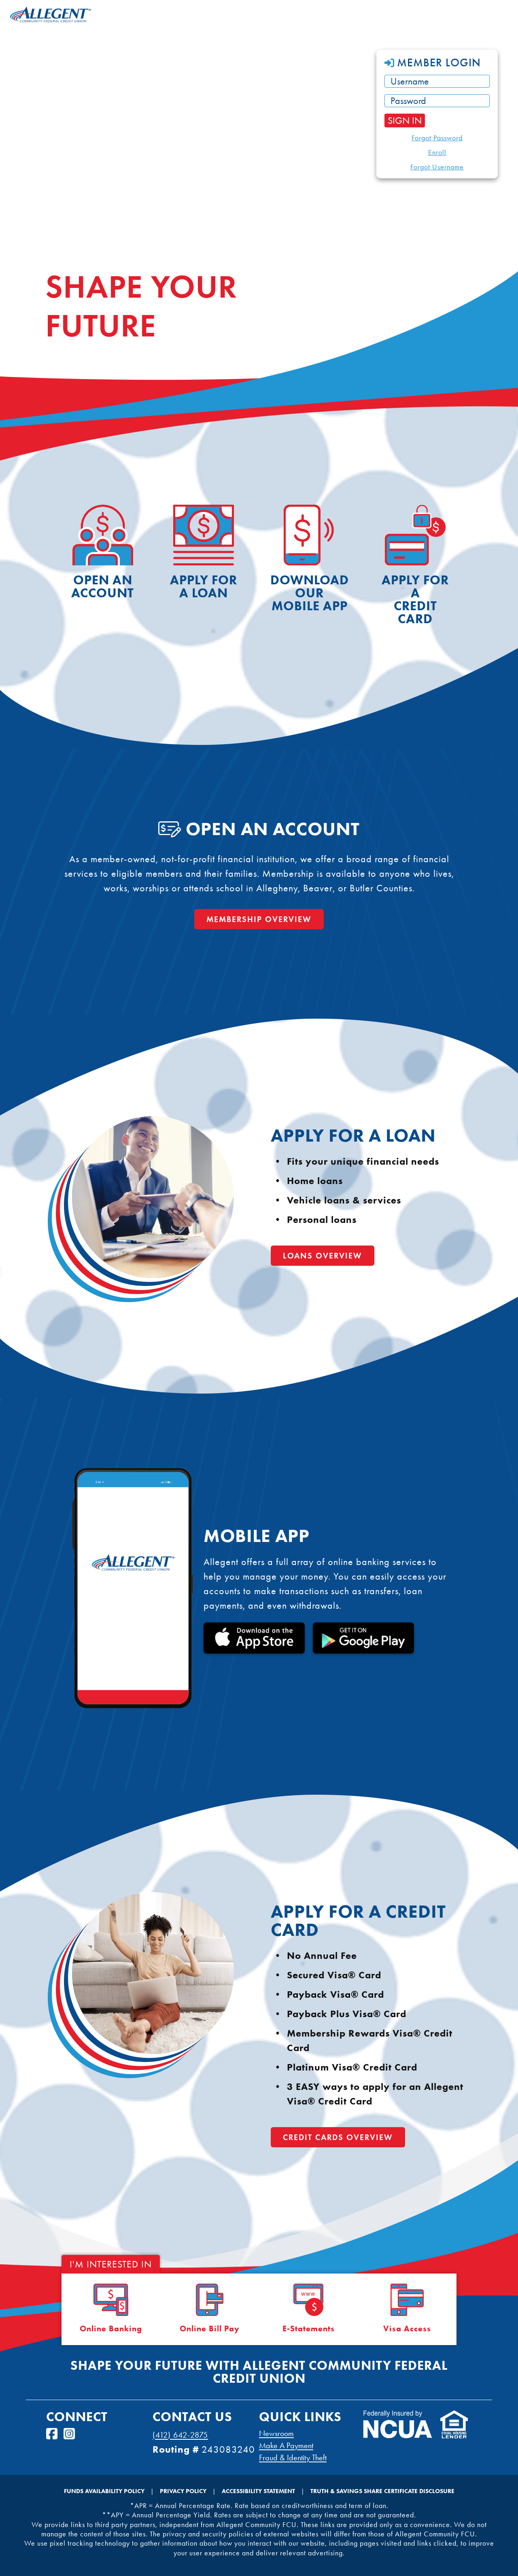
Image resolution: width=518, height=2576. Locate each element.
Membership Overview (259, 919)
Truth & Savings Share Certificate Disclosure (382, 2491)
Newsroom (276, 2433)
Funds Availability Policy (104, 2491)
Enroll (437, 152)
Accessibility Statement (258, 2491)
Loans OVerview (323, 1256)
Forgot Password (437, 138)
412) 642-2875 (182, 2435)
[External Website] (398, 2435)
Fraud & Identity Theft (293, 2458)
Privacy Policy (183, 2491)
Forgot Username (437, 167)
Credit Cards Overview (338, 2137)
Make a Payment (286, 2445)
